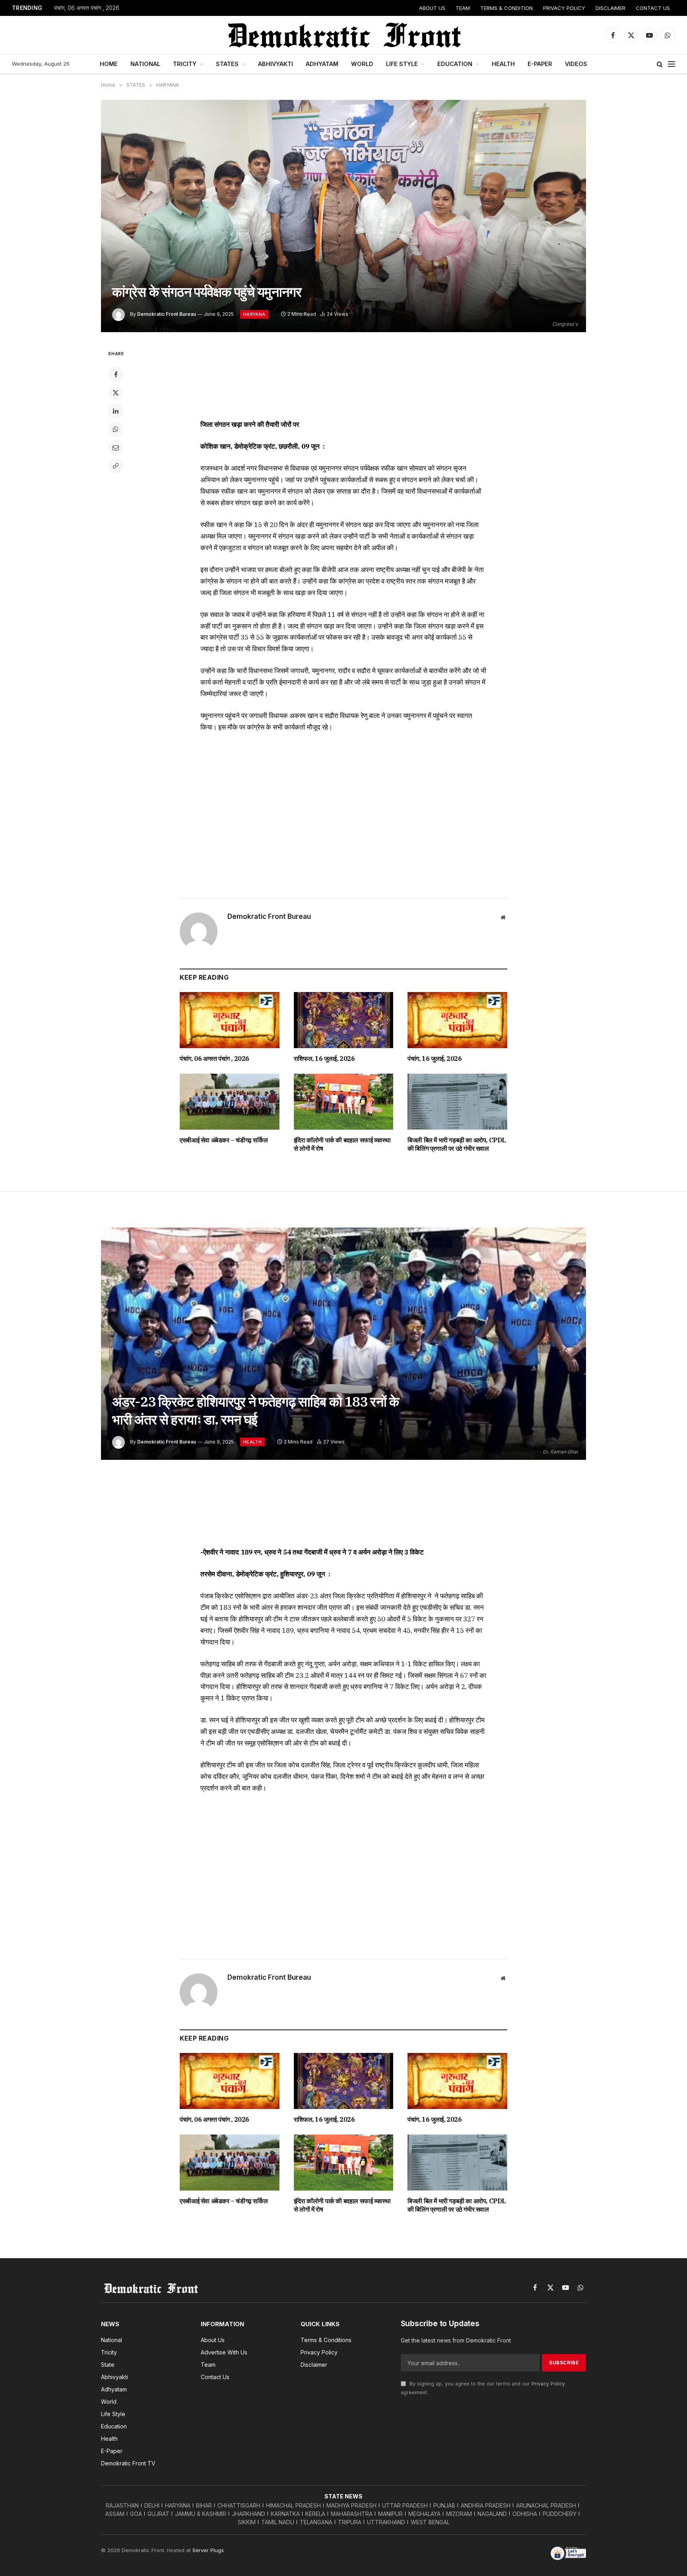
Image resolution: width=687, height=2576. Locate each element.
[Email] (116, 447)
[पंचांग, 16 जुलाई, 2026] (457, 1020)
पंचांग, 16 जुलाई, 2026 (435, 1058)
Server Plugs (208, 2550)
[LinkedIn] (116, 411)
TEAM (463, 8)
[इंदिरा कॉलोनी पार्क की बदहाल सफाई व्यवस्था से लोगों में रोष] (344, 1102)
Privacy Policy (548, 2384)
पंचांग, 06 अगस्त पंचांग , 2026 (87, 8)
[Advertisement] (343, 379)
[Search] (660, 64)
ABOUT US (432, 8)
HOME (109, 64)
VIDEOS (576, 64)
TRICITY (185, 64)
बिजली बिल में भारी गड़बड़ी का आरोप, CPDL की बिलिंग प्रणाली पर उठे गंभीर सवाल (457, 1144)
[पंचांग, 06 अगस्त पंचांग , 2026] (230, 1020)
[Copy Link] (116, 466)
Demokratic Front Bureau (167, 314)
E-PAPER (540, 64)
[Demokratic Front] (343, 35)
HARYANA (254, 314)
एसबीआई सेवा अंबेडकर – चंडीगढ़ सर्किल (224, 1140)
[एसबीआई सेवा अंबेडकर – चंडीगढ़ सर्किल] (230, 1102)
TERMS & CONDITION (507, 8)
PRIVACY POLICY (564, 8)
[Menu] (671, 64)
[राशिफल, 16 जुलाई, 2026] (344, 1020)
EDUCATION (455, 64)
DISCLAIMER (610, 8)
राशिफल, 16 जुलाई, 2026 (324, 1058)
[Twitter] (116, 393)
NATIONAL (145, 64)
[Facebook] (116, 374)
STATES (227, 64)
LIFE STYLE (402, 64)
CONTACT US (653, 8)
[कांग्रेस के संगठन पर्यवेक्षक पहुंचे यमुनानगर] (343, 216)
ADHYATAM (322, 64)
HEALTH (503, 64)
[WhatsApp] (116, 429)
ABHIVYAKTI (276, 64)
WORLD (362, 64)
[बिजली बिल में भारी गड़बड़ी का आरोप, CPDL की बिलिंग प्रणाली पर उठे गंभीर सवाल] (457, 1102)
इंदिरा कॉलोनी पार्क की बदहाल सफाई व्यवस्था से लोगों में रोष (342, 1144)
